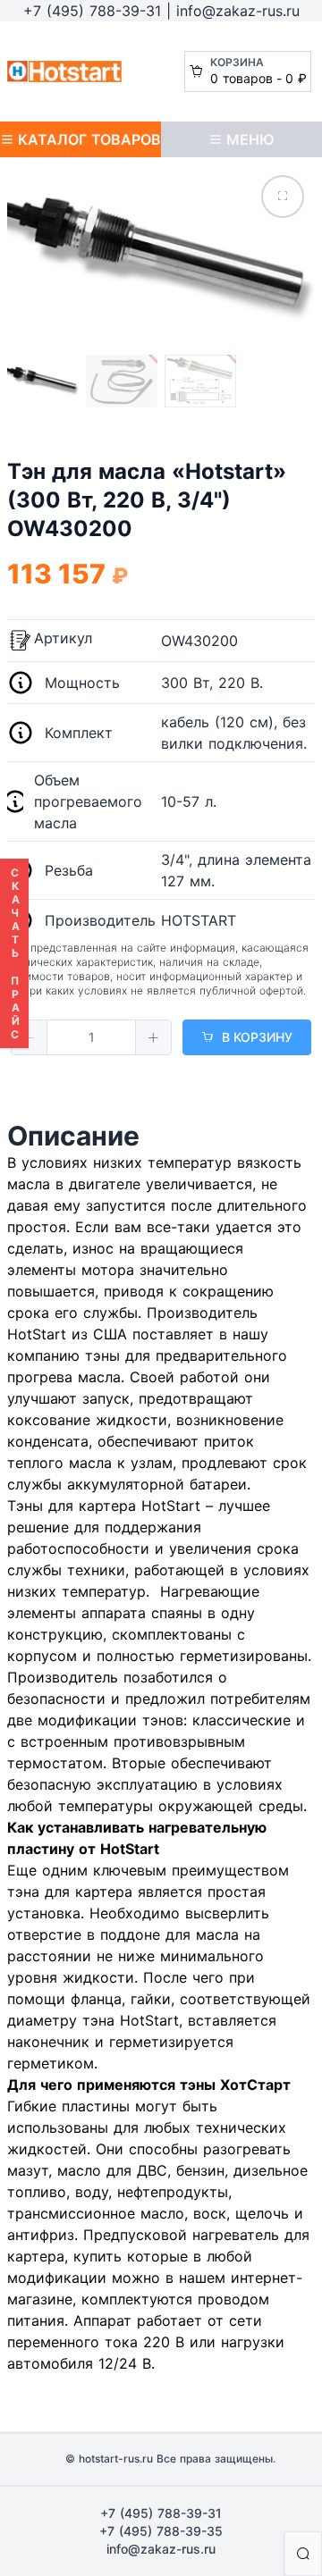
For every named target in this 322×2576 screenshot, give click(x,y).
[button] (30, 1037)
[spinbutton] (91, 1037)
